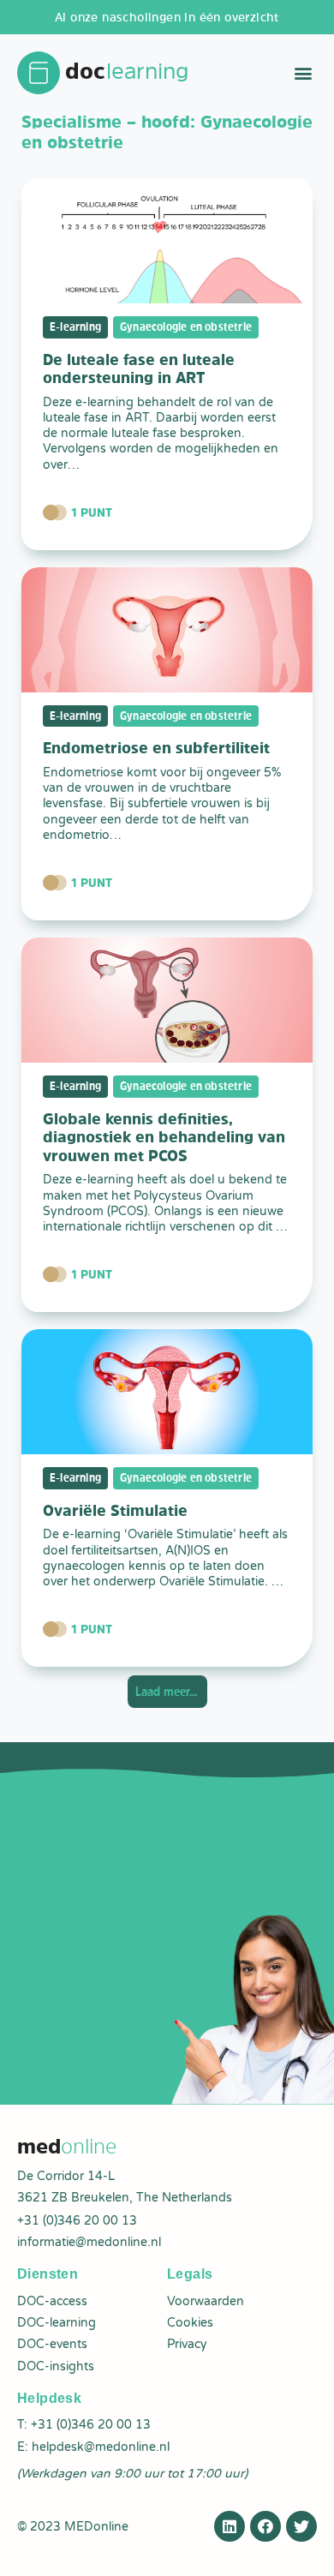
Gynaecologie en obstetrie (186, 326)
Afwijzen (233, 2549)
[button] (303, 73)
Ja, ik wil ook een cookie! (101, 2549)
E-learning (75, 326)
